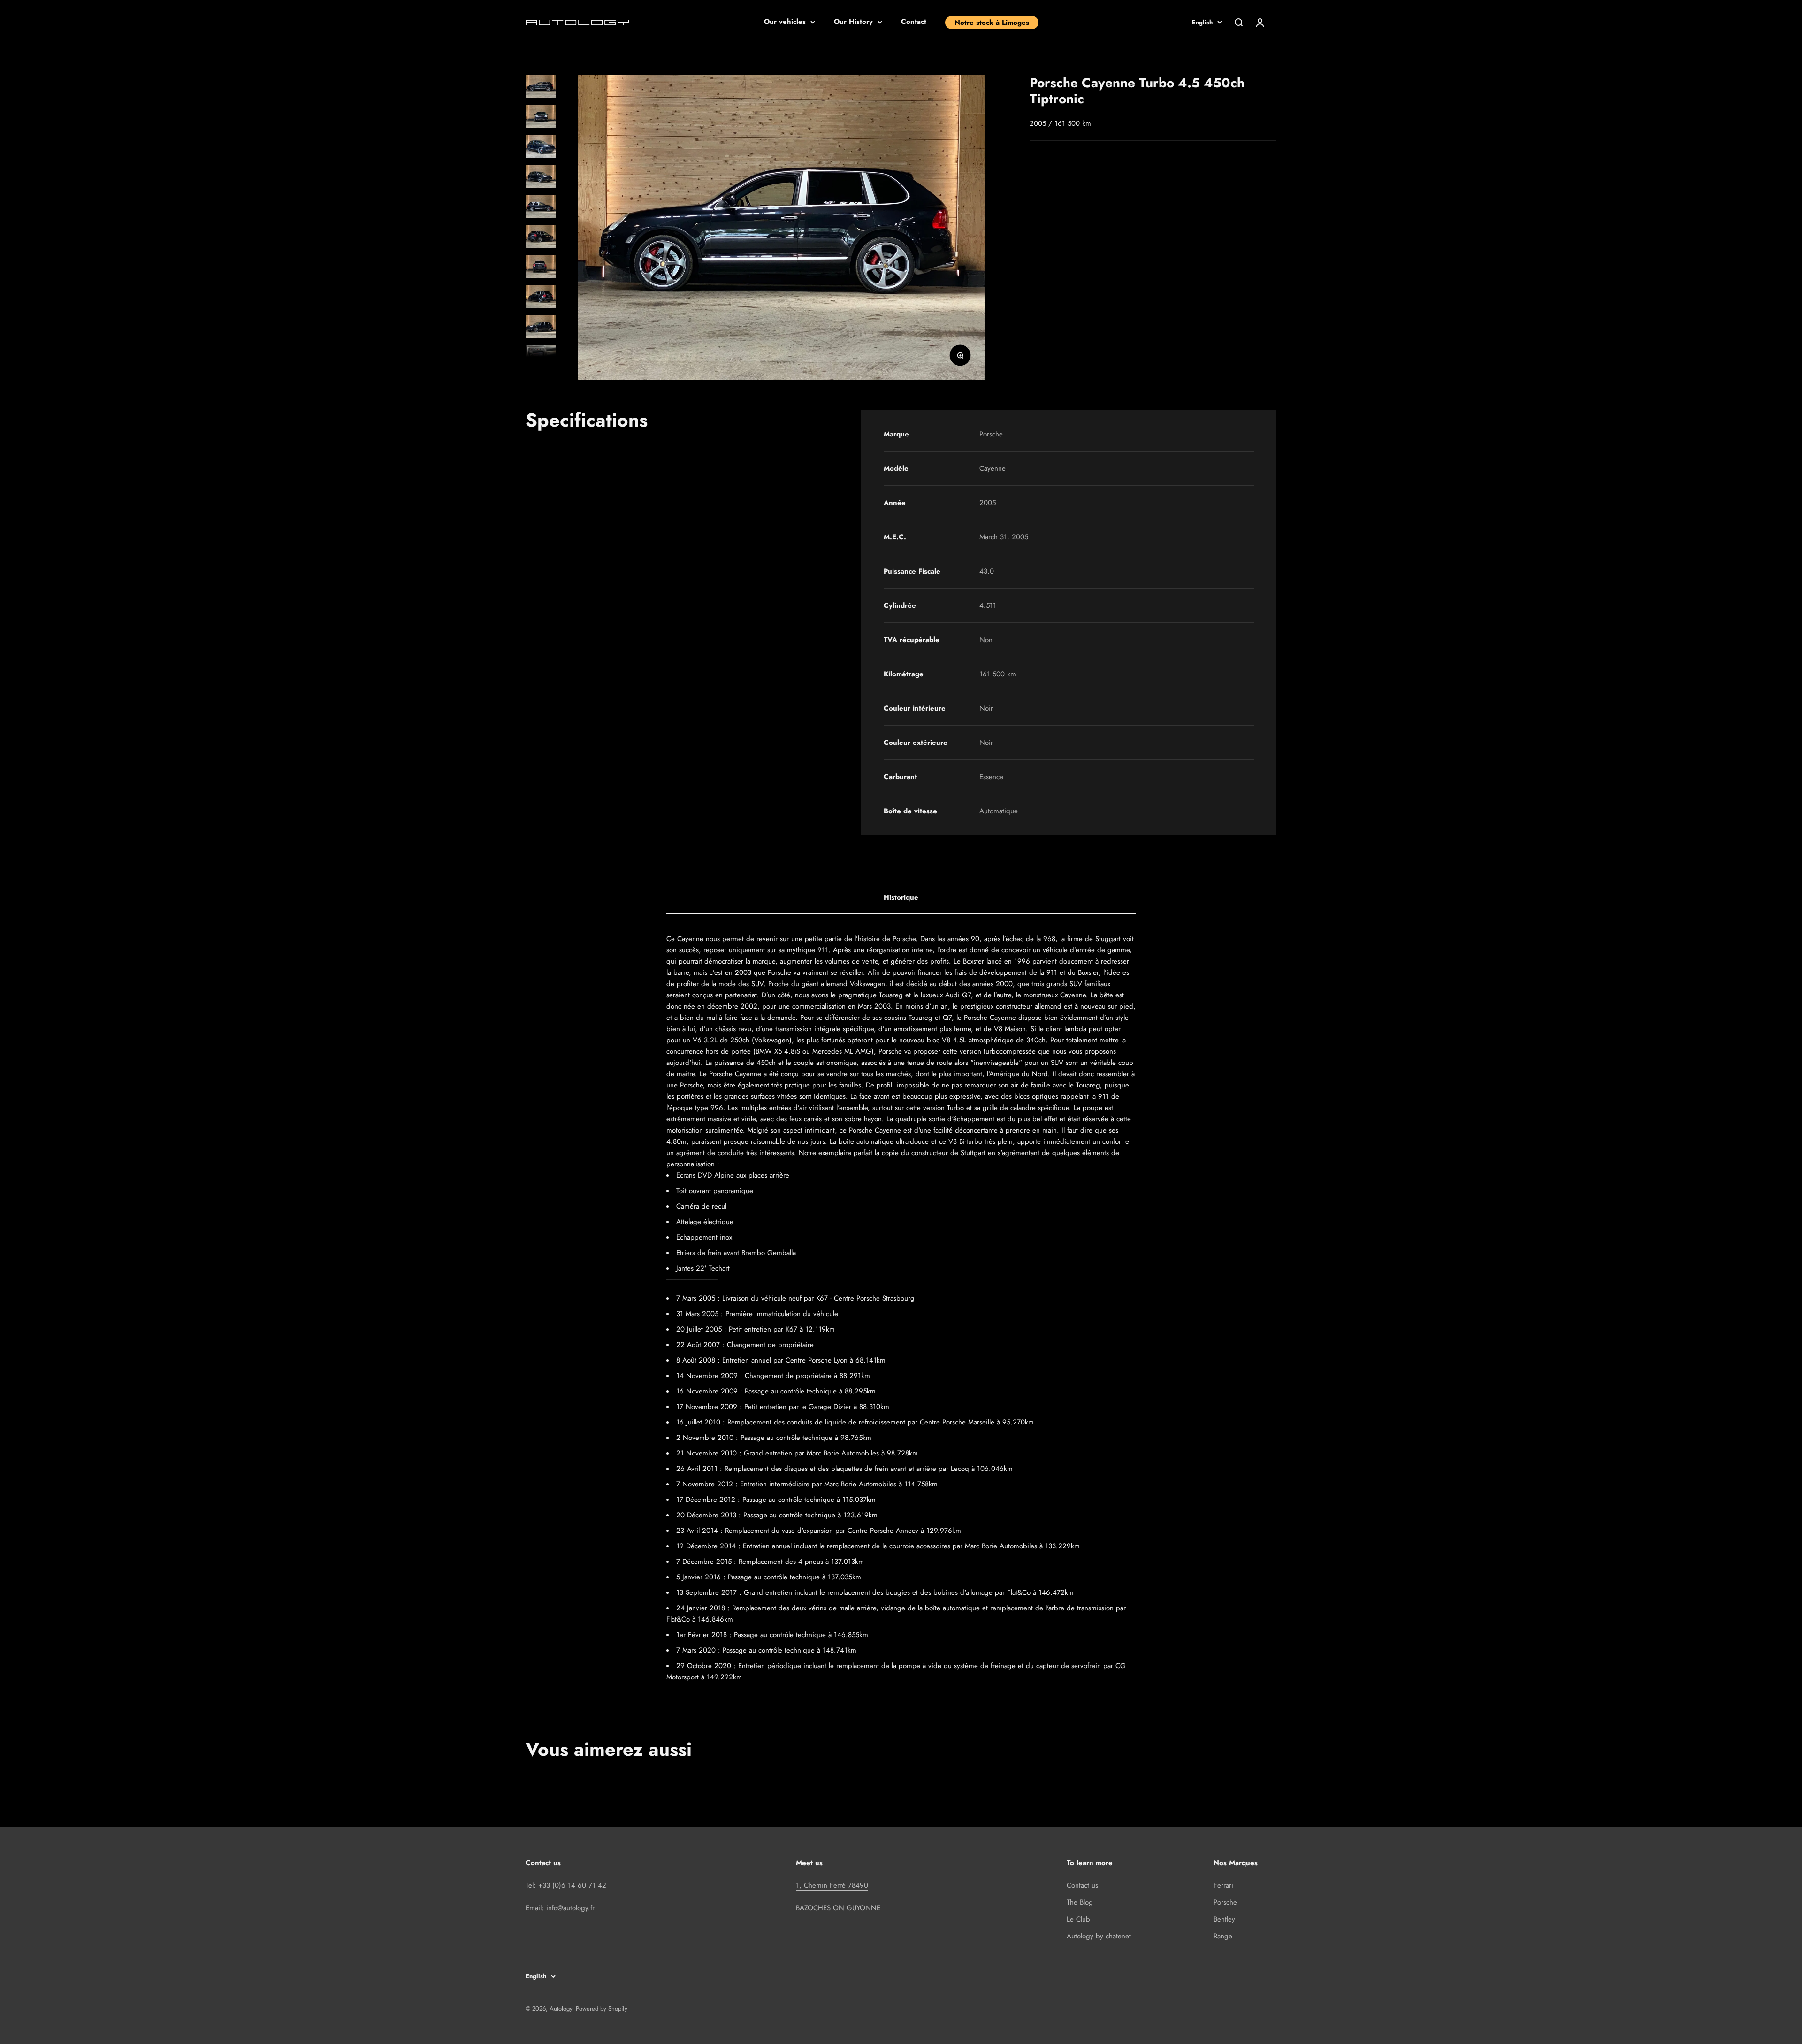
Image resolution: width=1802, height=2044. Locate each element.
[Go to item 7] (541, 268)
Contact (914, 22)
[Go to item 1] (541, 88)
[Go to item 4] (541, 178)
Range (1223, 1936)
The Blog (1080, 1902)
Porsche (1225, 1902)
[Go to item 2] (541, 118)
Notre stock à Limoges (992, 23)
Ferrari (1223, 1885)
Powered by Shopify (602, 2009)
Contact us (1082, 1885)
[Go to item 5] (541, 208)
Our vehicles (785, 22)
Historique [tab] (901, 897)
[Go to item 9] (541, 328)
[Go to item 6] (541, 238)
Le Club (1078, 1919)
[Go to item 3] (541, 148)
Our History (853, 22)
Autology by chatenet (1099, 1936)
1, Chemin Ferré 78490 (832, 1885)
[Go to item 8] (541, 298)
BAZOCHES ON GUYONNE (838, 1908)
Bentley (1224, 1919)
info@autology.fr (570, 1908)
